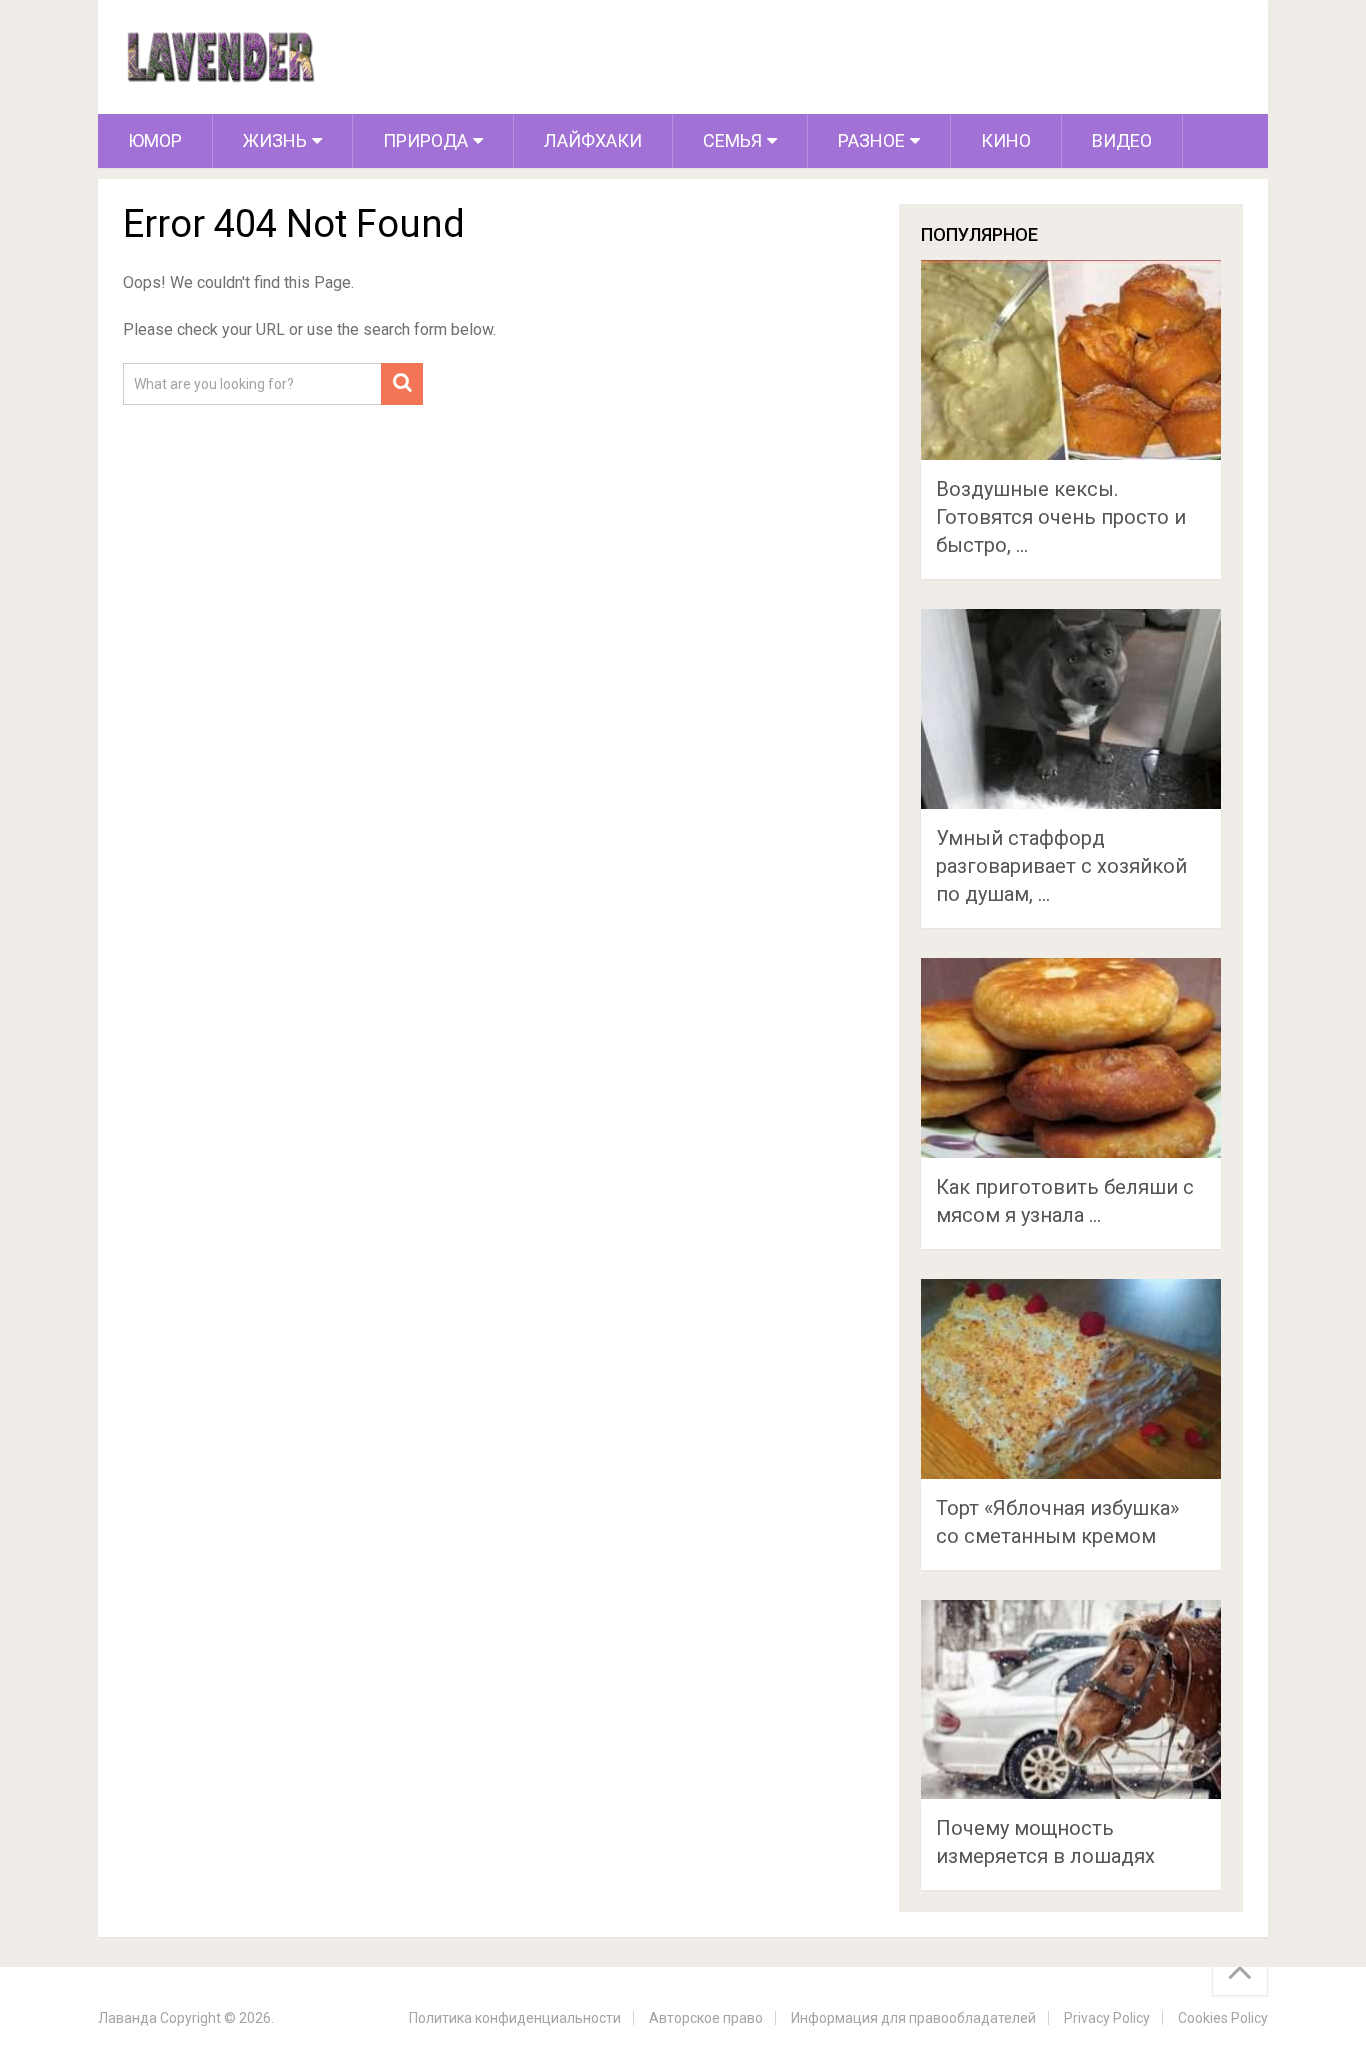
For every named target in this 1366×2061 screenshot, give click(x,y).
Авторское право (706, 2018)
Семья (732, 140)
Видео (1122, 140)
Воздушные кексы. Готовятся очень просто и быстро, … (1061, 517)
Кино (1006, 140)
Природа (425, 140)
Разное (871, 140)
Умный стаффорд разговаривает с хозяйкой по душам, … (1061, 866)
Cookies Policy (1223, 2018)
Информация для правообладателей (913, 2018)
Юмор (155, 140)
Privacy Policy (1107, 2018)
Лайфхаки (593, 140)
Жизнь (275, 140)
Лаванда (127, 2018)
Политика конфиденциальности (515, 2018)
